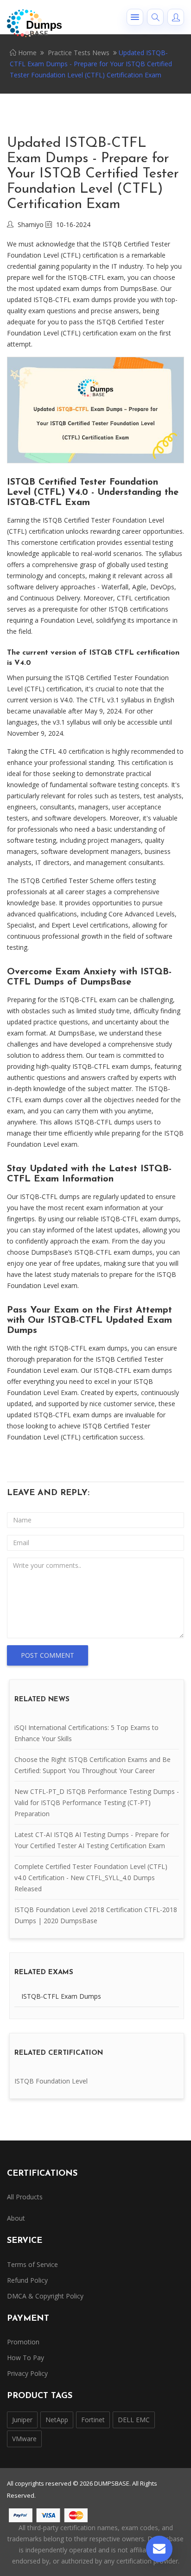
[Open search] (155, 17)
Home (26, 53)
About (16, 2218)
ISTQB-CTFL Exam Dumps (61, 1996)
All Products (25, 2197)
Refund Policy (27, 2280)
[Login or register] (176, 17)
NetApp (57, 2420)
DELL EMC (134, 2420)
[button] (135, 17)
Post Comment (48, 1655)
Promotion (23, 2342)
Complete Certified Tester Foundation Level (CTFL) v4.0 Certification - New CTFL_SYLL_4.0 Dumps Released (91, 1878)
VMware (24, 2439)
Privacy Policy (27, 2373)
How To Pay (25, 2358)
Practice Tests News (79, 53)
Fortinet (93, 2420)
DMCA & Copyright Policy (45, 2296)
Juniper (22, 2420)
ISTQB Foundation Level (51, 2081)
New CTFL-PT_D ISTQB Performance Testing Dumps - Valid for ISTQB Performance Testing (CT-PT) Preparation (97, 1803)
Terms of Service (32, 2264)
